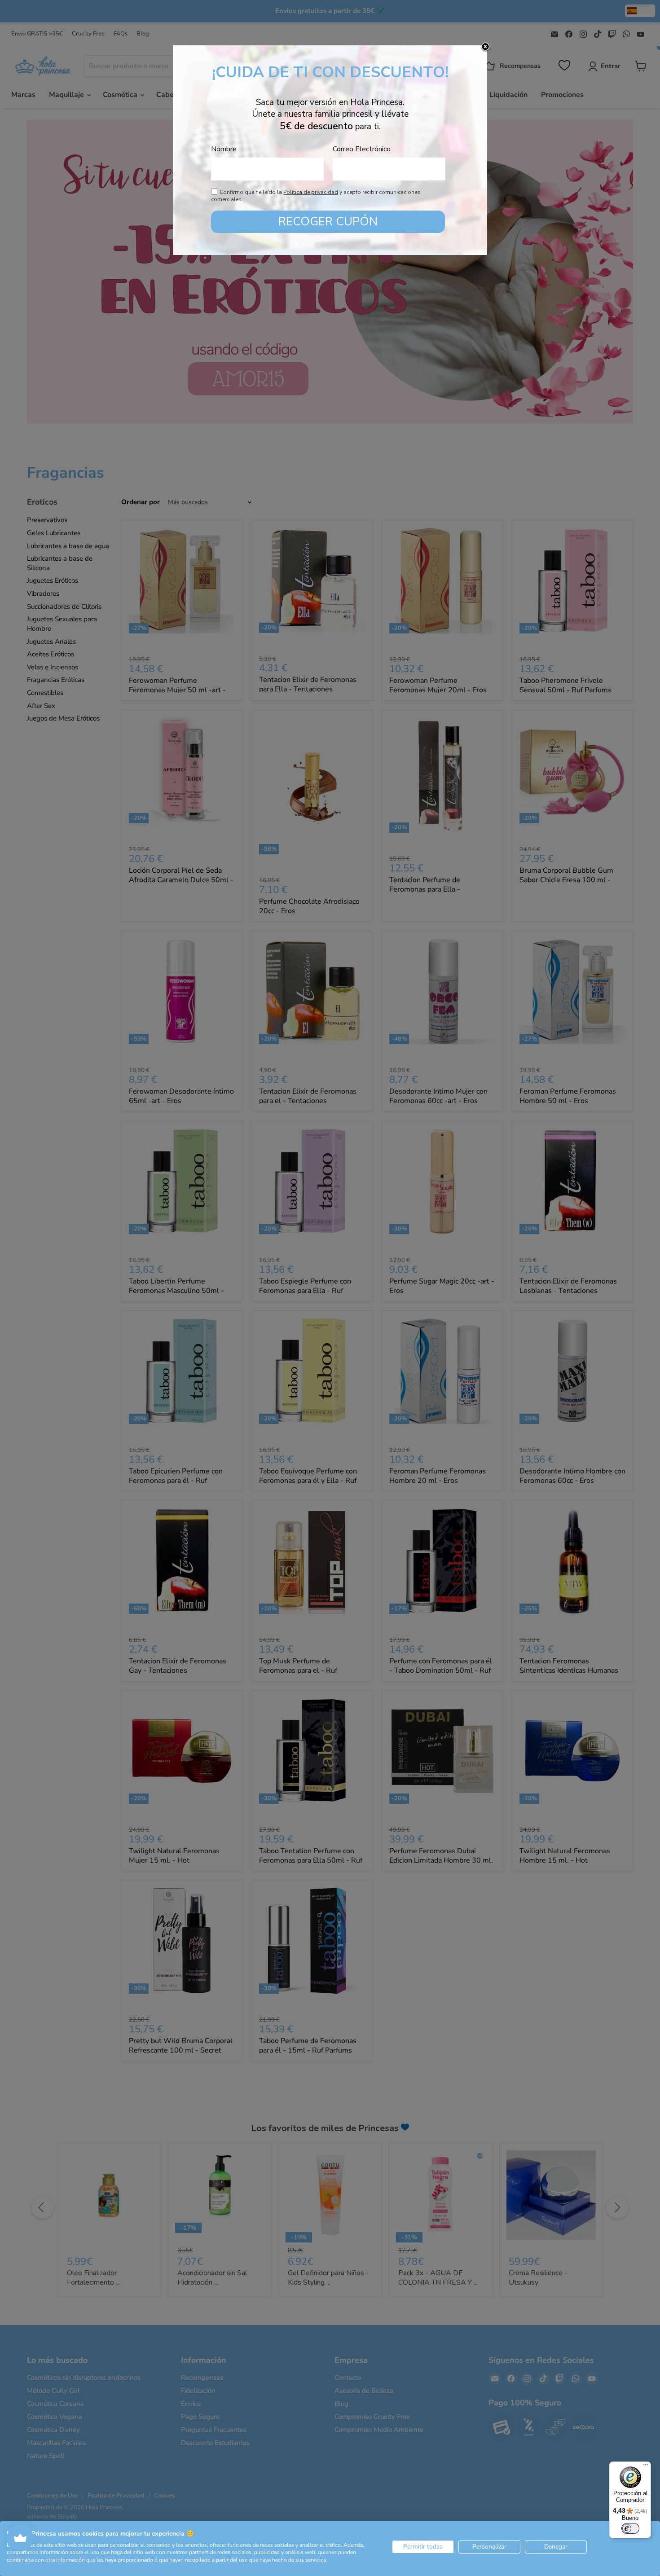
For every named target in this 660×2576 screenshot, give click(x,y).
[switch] (630, 2528)
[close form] (485, 47)
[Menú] (646, 2467)
